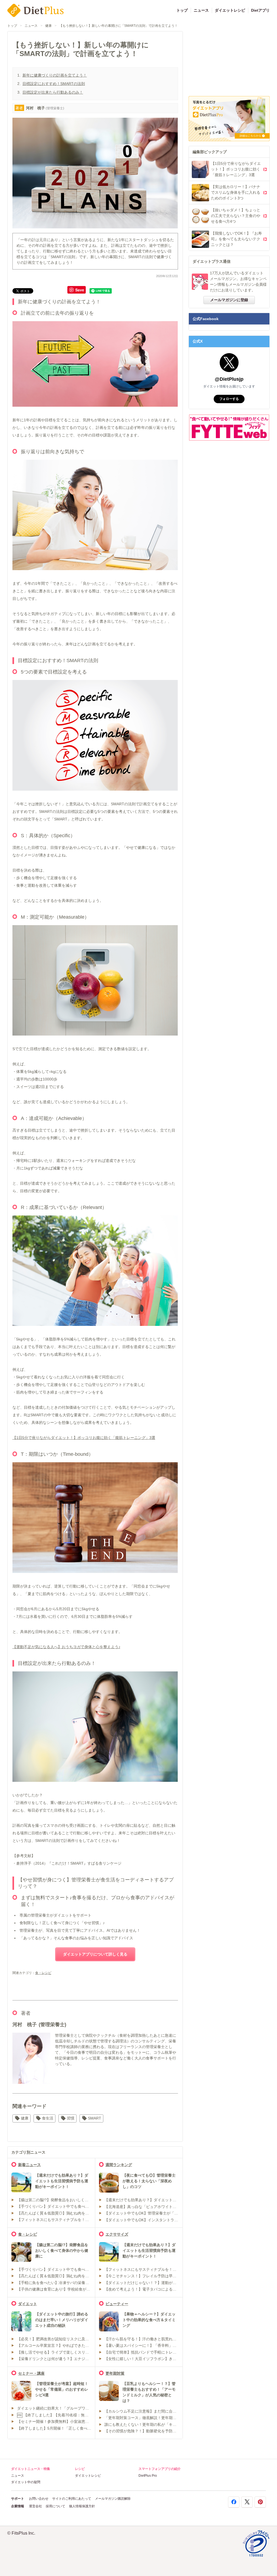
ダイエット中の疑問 (26, 2482)
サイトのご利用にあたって (72, 2499)
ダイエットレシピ (230, 10)
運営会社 (35, 2506)
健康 (48, 26)
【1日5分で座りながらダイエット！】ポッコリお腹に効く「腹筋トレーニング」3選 (84, 1438)
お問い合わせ (39, 2499)
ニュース (201, 10)
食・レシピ (43, 1973)
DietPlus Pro (148, 2476)
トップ (182, 10)
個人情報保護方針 (82, 2506)
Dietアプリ (260, 10)
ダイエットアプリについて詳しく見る (95, 1954)
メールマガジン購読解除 (113, 2499)
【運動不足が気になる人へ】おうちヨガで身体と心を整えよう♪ (66, 1647)
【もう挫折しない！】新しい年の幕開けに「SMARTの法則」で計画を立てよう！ (118, 26)
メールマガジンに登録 (229, 300)
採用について (55, 2506)
